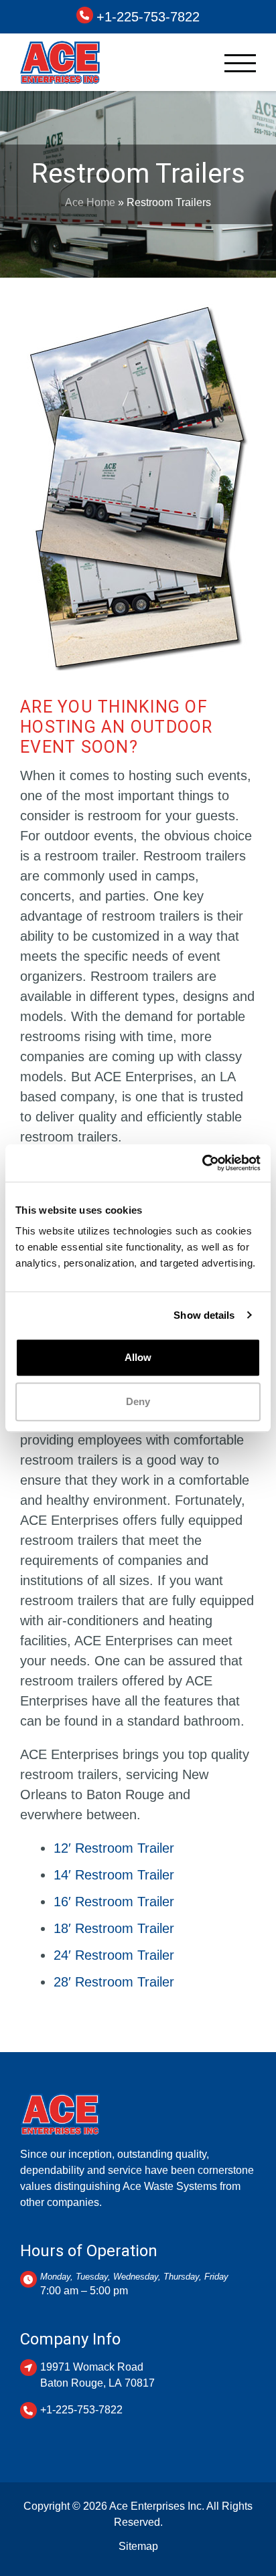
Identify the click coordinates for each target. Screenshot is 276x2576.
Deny (138, 1401)
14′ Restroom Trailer (114, 1875)
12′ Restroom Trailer (114, 1848)
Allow (138, 1357)
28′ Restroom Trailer (114, 1982)
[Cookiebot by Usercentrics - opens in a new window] (202, 1163)
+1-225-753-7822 (148, 17)
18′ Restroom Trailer (114, 1928)
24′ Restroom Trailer (114, 1955)
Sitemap (138, 2546)
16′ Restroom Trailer (114, 1902)
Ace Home (90, 202)
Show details (204, 1315)
